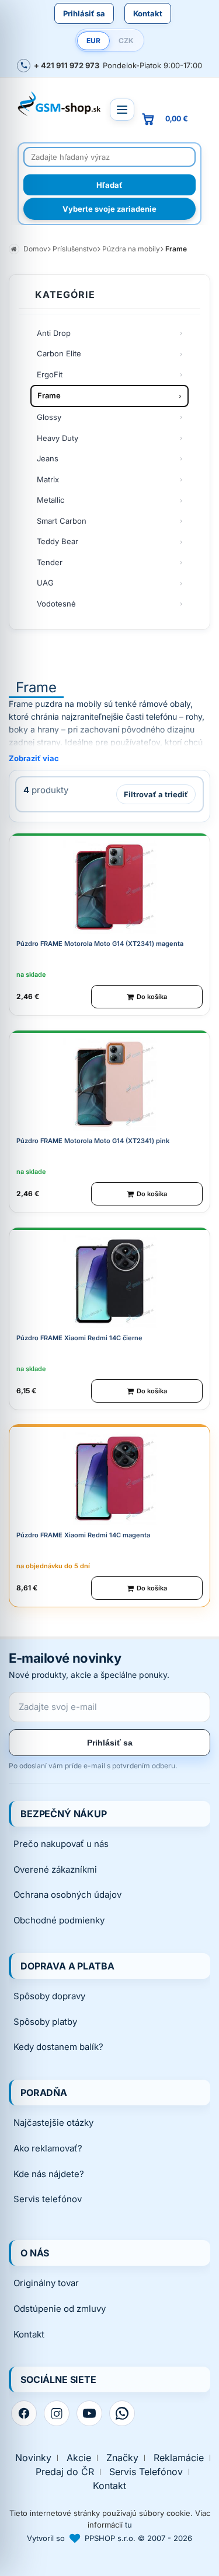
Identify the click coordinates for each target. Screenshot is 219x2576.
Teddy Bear (58, 541)
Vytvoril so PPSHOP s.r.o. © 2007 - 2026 (109, 2538)
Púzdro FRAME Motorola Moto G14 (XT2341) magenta (100, 944)
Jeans (48, 458)
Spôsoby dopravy (49, 1996)
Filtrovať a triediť (156, 794)
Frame (49, 395)
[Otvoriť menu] (122, 110)
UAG (45, 583)
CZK (126, 41)
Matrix (48, 479)
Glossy (49, 417)
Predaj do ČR (65, 2472)
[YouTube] (89, 2413)
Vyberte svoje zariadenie (109, 209)
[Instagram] (57, 2413)
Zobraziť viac (34, 758)
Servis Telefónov (146, 2472)
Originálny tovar (46, 2283)
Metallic (51, 500)
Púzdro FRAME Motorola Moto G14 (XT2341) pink (93, 1141)
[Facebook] (24, 2413)
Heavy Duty (58, 438)
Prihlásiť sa (84, 13)
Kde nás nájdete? (49, 2174)
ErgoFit (50, 374)
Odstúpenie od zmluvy (60, 2309)
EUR (93, 41)
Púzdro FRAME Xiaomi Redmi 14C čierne (79, 1338)
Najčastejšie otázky (53, 2123)
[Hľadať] (109, 185)
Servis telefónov (48, 2199)
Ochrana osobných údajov (67, 1895)
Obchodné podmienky (59, 1920)
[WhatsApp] (122, 2413)
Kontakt (148, 13)
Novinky (33, 2458)
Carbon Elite (59, 353)
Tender (50, 562)
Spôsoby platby (45, 2022)
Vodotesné (56, 604)
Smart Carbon (62, 521)
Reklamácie (179, 2458)
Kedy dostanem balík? (58, 2047)
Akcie (79, 2458)
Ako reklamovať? (48, 2148)
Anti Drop (54, 333)
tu (128, 2525)
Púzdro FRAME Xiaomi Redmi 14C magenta (83, 1535)
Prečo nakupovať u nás (61, 1844)
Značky (122, 2458)
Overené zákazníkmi (55, 1869)
